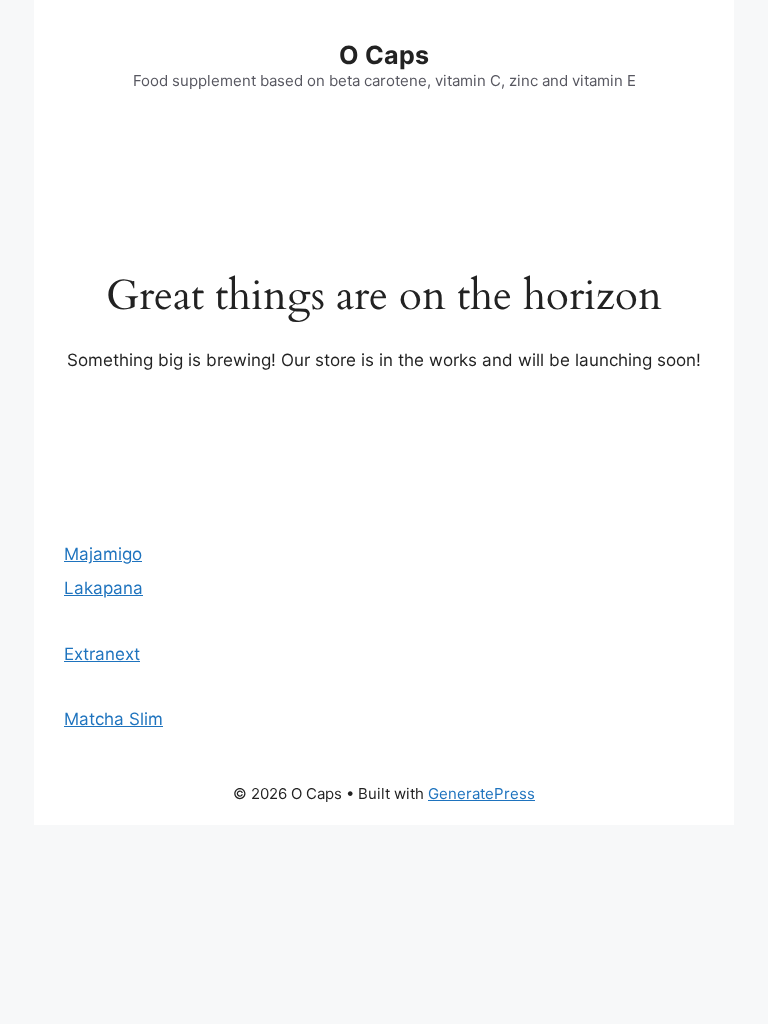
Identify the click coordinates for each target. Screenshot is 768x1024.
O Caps (384, 55)
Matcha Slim (113, 719)
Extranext (102, 654)
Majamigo (103, 554)
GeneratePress (481, 793)
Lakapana (103, 588)
